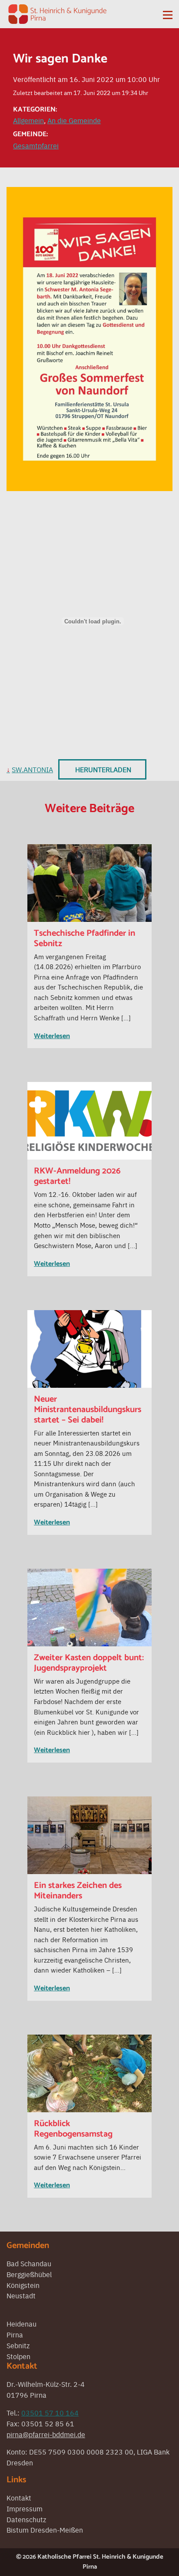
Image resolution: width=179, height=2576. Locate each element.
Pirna (15, 2334)
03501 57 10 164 (50, 2412)
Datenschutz (26, 2519)
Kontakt (19, 2497)
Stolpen (18, 2356)
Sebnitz (18, 2345)
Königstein (23, 2285)
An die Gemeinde (74, 120)
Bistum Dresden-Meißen (45, 2530)
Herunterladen (103, 769)
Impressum (25, 2508)
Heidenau (22, 2324)
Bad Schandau (29, 2263)
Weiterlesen (52, 1036)
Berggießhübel (29, 2274)
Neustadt (21, 2295)
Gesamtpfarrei (36, 145)
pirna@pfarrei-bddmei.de (46, 2434)
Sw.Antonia (32, 769)
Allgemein (28, 120)
